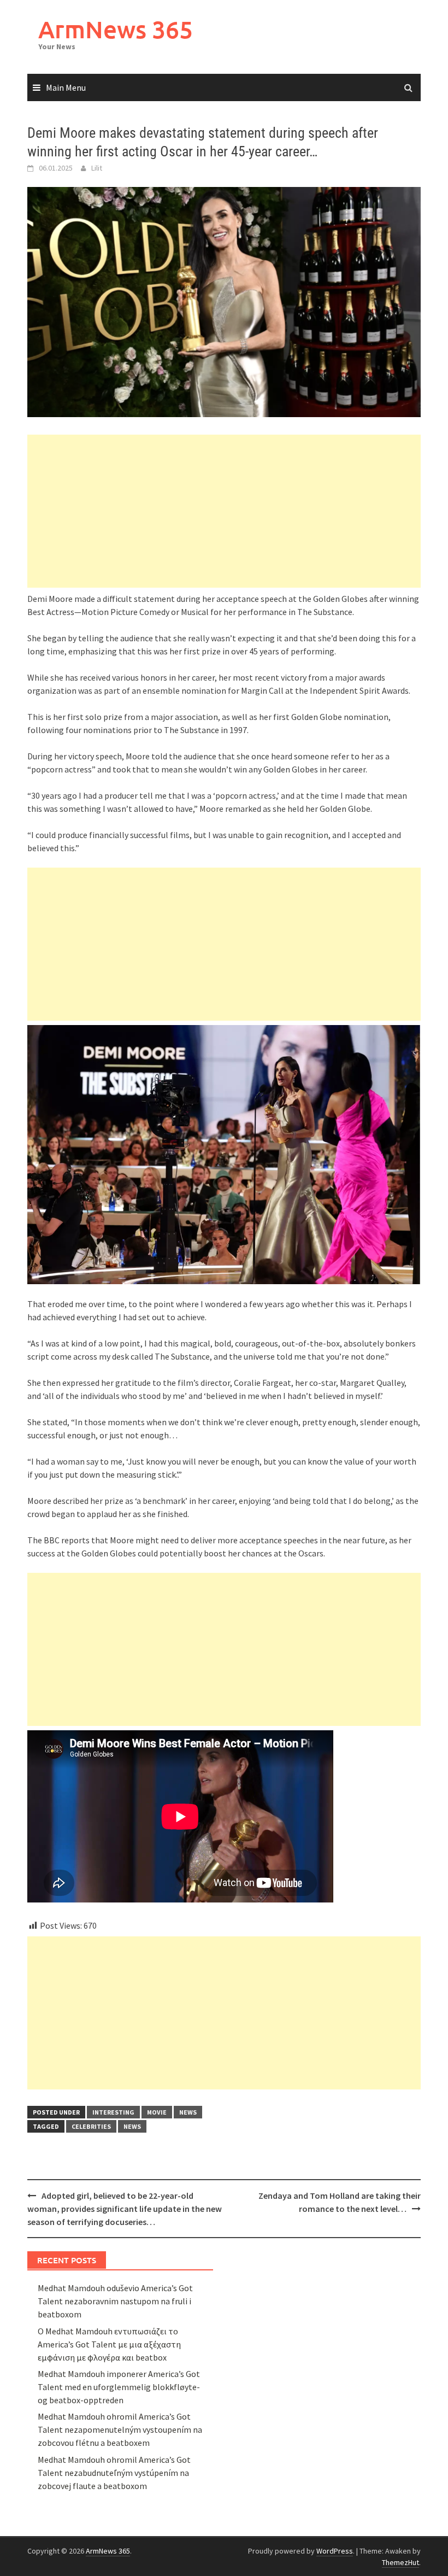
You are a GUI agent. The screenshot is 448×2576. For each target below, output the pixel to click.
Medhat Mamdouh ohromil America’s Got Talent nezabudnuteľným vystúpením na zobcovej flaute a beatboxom (114, 2473)
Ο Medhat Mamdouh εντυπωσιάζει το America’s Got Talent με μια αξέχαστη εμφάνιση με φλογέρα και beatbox (109, 2344)
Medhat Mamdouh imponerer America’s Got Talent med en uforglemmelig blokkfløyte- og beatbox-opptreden (119, 2387)
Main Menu (66, 87)
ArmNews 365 (116, 29)
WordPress (335, 2551)
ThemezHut (400, 2562)
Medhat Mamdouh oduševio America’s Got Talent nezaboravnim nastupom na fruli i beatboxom (115, 2301)
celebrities (91, 2126)
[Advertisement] (224, 511)
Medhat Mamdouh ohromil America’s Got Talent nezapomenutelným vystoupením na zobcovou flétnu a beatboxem (120, 2429)
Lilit (97, 168)
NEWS (188, 2112)
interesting (113, 2112)
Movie (157, 2112)
